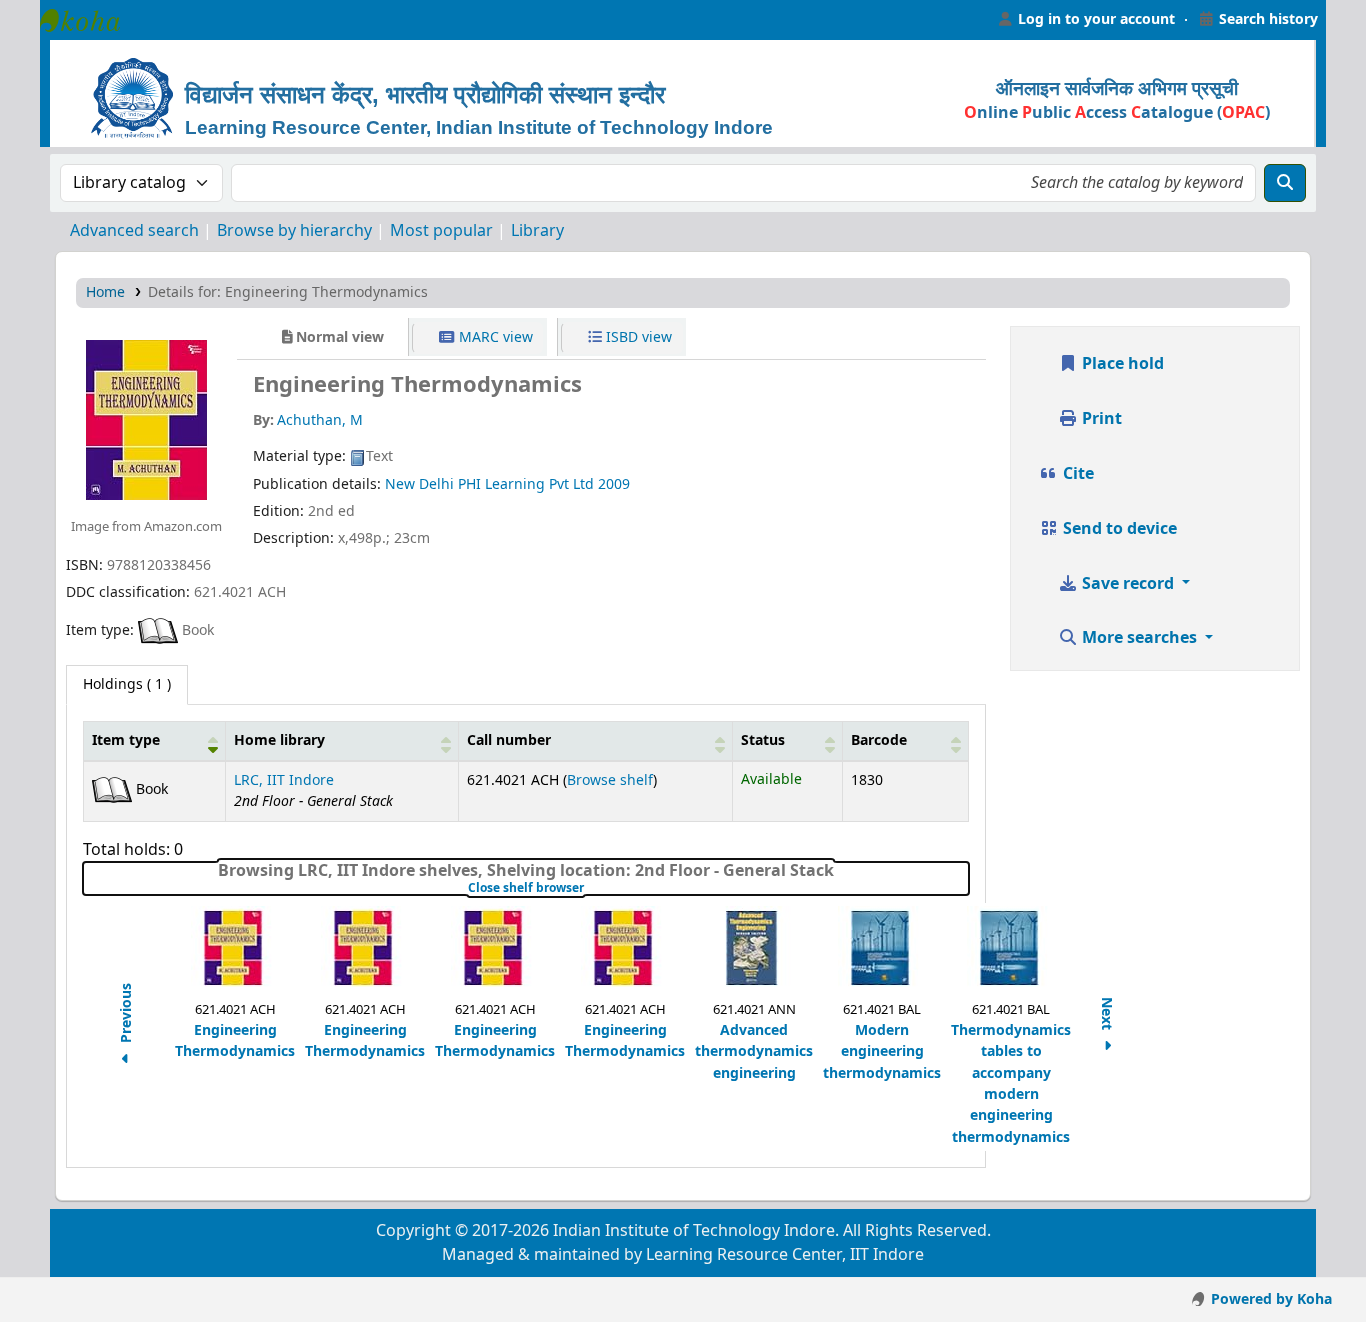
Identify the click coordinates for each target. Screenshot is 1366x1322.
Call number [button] (509, 740)
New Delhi (419, 484)
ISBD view (637, 337)
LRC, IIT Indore (284, 780)
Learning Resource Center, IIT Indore (90, 20)
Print (1100, 419)
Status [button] (763, 740)
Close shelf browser (588, 888)
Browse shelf (610, 780)
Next (1106, 1015)
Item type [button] (126, 740)
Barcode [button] (879, 740)
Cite (1076, 474)
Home (105, 292)
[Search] (1285, 183)
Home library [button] (279, 740)
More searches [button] (1139, 638)
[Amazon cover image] (146, 419)
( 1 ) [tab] (127, 684)
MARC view (494, 337)
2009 (614, 484)
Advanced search (134, 231)
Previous (126, 1016)
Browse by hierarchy (294, 231)
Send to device (1118, 529)
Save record (1128, 584)
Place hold (1121, 364)
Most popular (441, 231)
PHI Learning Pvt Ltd (526, 484)
